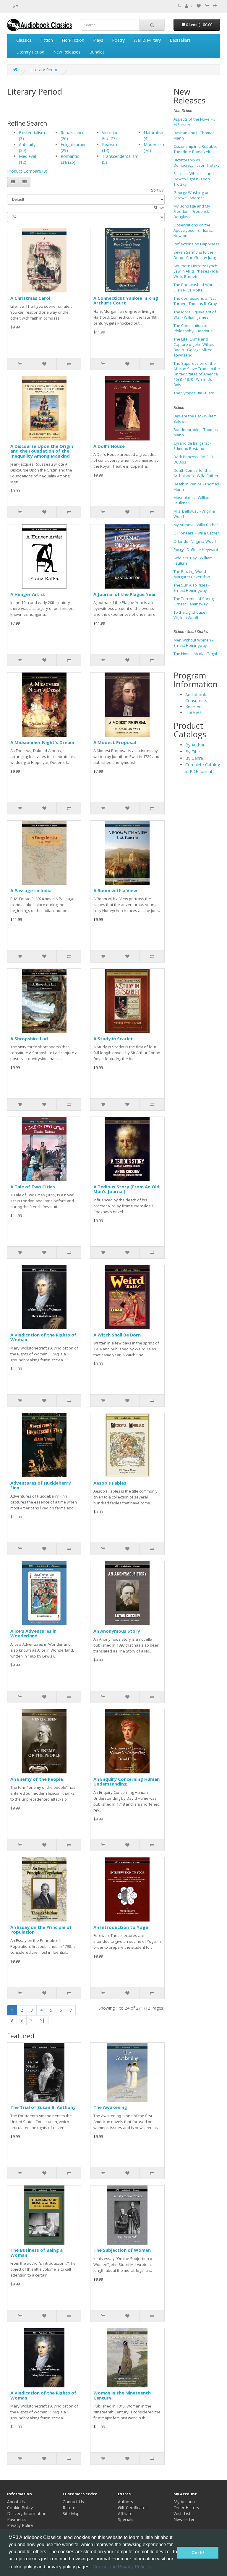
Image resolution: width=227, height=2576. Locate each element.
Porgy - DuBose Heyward (196, 550)
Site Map (71, 2513)
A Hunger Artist (28, 594)
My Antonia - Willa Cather (196, 525)
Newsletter (184, 2519)
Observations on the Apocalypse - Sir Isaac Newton (193, 230)
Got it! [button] (198, 2553)
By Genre (194, 758)
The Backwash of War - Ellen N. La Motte (194, 287)
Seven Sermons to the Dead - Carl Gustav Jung (195, 255)
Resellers (194, 706)
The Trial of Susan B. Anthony (43, 2107)
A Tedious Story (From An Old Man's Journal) (126, 1189)
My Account (185, 2502)
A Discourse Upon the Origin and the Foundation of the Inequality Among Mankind (42, 451)
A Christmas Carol (30, 298)
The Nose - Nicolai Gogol (195, 654)
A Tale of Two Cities (33, 1187)
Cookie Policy (20, 2508)
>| (42, 2020)
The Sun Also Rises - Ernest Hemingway (192, 588)
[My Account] (189, 6)
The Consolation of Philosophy (190, 328)
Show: (159, 208)
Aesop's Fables (110, 1483)
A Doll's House (109, 446)
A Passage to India (31, 890)
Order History (186, 2508)
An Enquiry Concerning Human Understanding (127, 1782)
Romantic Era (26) (70, 159)
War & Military (147, 40)
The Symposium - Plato (194, 393)
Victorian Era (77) (110, 136)
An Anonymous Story (117, 1631)
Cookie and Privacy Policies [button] (122, 2567)
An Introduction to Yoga (121, 1927)
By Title (193, 752)
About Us (16, 2502)
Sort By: (158, 190)
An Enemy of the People (37, 1779)
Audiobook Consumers (196, 698)
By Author (195, 745)
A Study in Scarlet (113, 1038)
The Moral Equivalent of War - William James (195, 315)
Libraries (193, 712)
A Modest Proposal (115, 742)
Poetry (118, 40)
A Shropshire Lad (29, 1038)
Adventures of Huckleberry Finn (41, 1485)
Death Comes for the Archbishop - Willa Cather (196, 473)
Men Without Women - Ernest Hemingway (193, 643)
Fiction (47, 40)
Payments (17, 2519)
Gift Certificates (133, 2508)
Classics (24, 40)
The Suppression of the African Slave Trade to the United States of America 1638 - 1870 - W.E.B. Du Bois (197, 374)
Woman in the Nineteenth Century (122, 2395)
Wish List (182, 2513)
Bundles (97, 52)
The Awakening (110, 2107)
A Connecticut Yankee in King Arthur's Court (126, 300)
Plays (98, 40)
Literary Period (30, 52)
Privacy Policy (20, 2525)
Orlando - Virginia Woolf (195, 541)
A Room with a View (115, 890)
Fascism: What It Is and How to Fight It (194, 176)
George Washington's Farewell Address (193, 195)
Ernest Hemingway (191, 604)
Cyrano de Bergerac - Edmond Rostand (192, 446)
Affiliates (126, 2513)
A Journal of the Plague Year (125, 594)
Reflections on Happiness (197, 244)
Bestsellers (180, 40)
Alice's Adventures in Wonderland (33, 1633)
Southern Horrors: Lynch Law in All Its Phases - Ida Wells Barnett (196, 271)
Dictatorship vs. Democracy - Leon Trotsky (197, 163)
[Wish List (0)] (199, 6)
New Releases (67, 52)
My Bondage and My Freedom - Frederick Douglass (192, 211)
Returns (70, 2508)
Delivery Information (27, 2513)
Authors (125, 2502)
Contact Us (73, 2502)
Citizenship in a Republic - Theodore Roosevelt (196, 149)
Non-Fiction (73, 40)
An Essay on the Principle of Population (41, 1930)
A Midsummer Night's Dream (42, 742)
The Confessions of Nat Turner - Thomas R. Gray (195, 301)
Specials (126, 2519)
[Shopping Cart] (207, 6)
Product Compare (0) (27, 171)
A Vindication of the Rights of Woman (43, 1337)
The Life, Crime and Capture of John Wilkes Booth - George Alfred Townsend (194, 347)
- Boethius (204, 331)
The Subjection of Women (122, 2250)
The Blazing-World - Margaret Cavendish (192, 574)
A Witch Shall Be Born (117, 1335)
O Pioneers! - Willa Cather (196, 533)
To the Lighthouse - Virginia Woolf (190, 615)
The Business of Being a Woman (37, 2252)
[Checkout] (215, 6)
